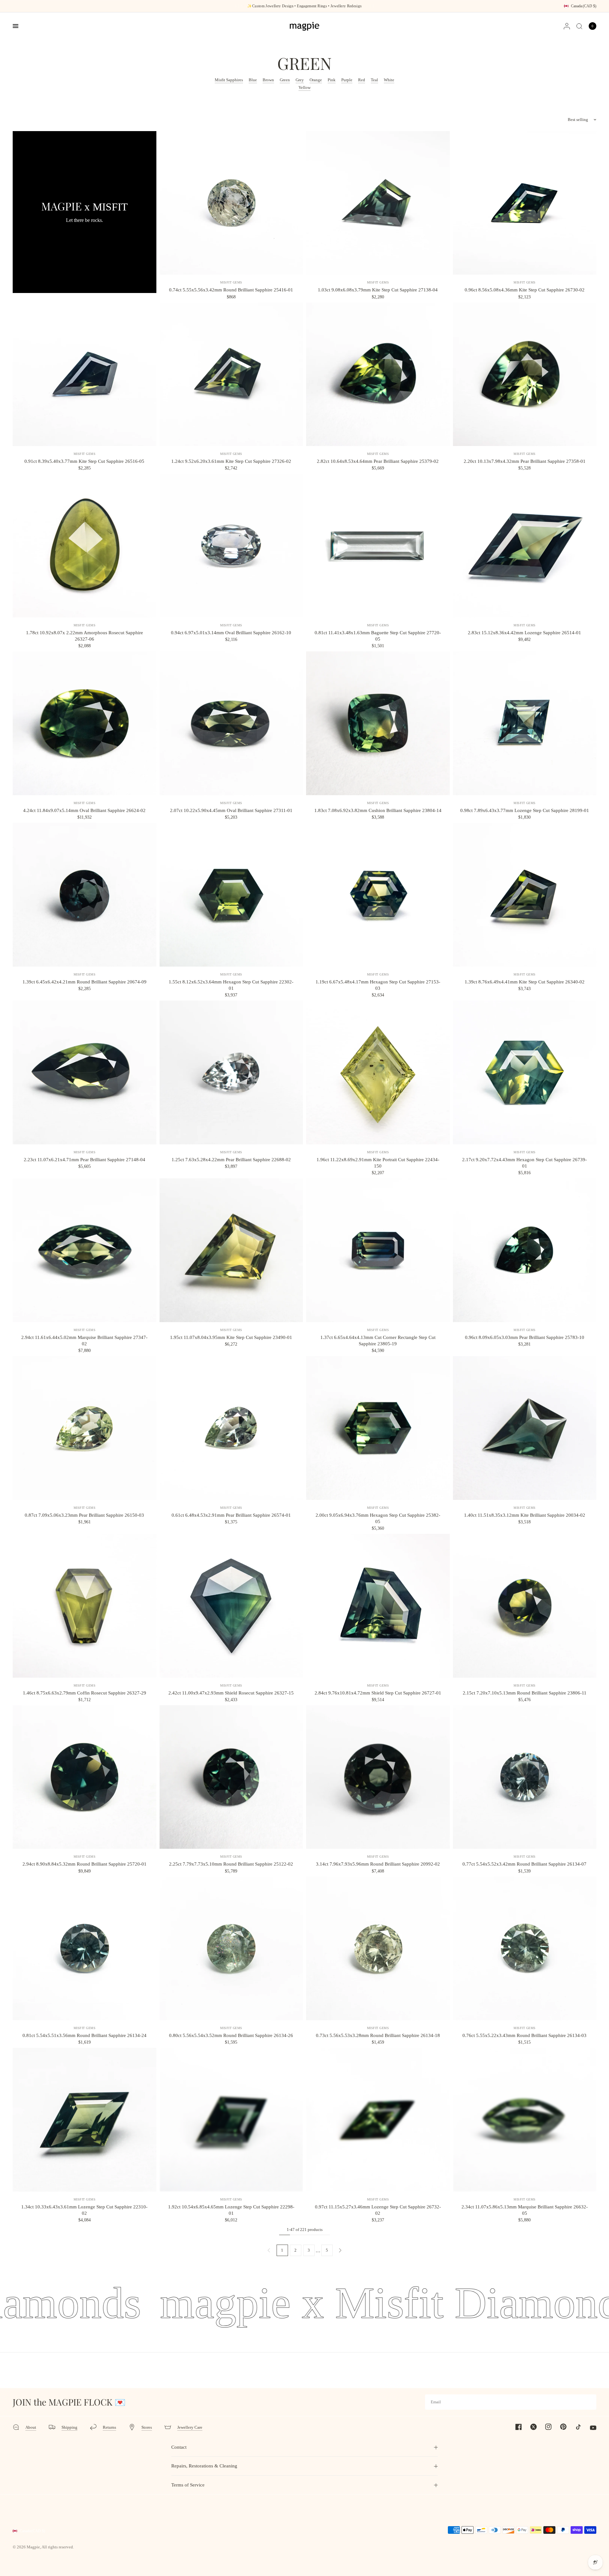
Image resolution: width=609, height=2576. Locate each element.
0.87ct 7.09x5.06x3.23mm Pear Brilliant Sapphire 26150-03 (84, 1515)
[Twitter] (530, 2427)
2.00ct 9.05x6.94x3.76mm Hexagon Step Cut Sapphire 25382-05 (378, 1518)
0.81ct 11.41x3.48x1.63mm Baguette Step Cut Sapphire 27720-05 (378, 636)
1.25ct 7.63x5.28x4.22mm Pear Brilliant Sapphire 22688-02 (231, 1160)
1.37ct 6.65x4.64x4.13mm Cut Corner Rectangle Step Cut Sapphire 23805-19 (378, 1341)
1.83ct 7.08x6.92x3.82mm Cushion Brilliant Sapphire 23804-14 (378, 810)
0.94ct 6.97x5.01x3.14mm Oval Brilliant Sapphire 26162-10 (231, 633)
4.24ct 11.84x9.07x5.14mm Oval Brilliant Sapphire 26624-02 (84, 810)
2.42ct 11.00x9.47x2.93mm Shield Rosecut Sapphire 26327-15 (231, 1693)
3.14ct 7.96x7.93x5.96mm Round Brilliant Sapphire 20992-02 (378, 1864)
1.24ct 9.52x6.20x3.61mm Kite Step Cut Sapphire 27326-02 (231, 461)
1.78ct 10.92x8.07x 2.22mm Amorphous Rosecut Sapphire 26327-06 (85, 636)
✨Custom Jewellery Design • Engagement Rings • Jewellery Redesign (304, 6)
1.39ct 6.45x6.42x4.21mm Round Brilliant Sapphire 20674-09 (85, 982)
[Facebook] (515, 2427)
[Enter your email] (590, 2402)
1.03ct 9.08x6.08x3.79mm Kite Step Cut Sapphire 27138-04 (378, 290)
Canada (584, 6)
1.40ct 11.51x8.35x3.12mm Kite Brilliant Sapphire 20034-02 (525, 1515)
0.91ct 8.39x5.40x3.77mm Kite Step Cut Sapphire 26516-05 (84, 461)
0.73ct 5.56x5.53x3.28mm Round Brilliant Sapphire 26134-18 (378, 2035)
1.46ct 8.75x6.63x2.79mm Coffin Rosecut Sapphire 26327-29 (85, 1693)
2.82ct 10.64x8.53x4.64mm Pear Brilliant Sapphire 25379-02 (378, 461)
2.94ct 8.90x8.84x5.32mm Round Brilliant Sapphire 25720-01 (85, 1864)
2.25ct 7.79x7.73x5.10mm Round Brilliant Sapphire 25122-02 (231, 1864)
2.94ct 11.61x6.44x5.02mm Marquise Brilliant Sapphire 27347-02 (84, 1341)
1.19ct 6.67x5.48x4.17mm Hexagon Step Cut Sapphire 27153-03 (378, 985)
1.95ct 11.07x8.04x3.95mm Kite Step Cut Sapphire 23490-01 (231, 1337)
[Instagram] (545, 2427)
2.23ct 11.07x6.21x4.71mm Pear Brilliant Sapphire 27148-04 (85, 1160)
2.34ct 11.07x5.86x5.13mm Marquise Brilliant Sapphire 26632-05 (525, 2210)
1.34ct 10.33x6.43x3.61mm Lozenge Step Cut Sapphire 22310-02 (84, 2210)
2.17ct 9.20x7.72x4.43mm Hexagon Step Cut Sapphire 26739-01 (524, 1163)
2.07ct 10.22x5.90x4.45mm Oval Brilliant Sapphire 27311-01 (231, 810)
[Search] (579, 26)
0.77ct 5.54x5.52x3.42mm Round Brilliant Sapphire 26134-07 (524, 1864)
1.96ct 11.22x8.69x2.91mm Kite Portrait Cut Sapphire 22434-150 (378, 1163)
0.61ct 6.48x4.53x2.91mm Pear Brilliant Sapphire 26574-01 (231, 1515)
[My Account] (567, 26)
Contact (179, 2447)
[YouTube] (589, 2428)
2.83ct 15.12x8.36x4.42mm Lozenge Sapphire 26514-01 (524, 633)
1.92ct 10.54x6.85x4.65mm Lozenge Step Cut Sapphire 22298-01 (231, 2210)
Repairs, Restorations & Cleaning (204, 2466)
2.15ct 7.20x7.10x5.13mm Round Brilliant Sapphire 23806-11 (525, 1693)
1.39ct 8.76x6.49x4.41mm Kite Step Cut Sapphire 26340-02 (525, 982)
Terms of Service (188, 2485)
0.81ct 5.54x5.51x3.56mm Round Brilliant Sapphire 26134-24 (85, 2035)
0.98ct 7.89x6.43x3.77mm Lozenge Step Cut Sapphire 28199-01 (525, 810)
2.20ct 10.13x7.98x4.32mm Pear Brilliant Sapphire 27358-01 (525, 461)
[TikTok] (574, 2427)
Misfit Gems (231, 282)
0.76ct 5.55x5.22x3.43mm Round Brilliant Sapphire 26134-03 (524, 2035)
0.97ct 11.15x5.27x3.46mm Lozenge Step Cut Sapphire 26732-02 (378, 2210)
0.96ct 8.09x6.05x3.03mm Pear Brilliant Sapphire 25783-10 (525, 1337)
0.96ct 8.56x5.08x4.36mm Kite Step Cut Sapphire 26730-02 (525, 290)
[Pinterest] (560, 2426)
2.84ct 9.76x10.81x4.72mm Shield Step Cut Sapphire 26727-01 (378, 1693)
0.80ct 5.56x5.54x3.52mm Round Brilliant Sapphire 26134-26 (231, 2035)
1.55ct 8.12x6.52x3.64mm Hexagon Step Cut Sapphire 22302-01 (231, 985)
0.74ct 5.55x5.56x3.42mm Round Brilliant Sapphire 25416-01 (231, 290)
